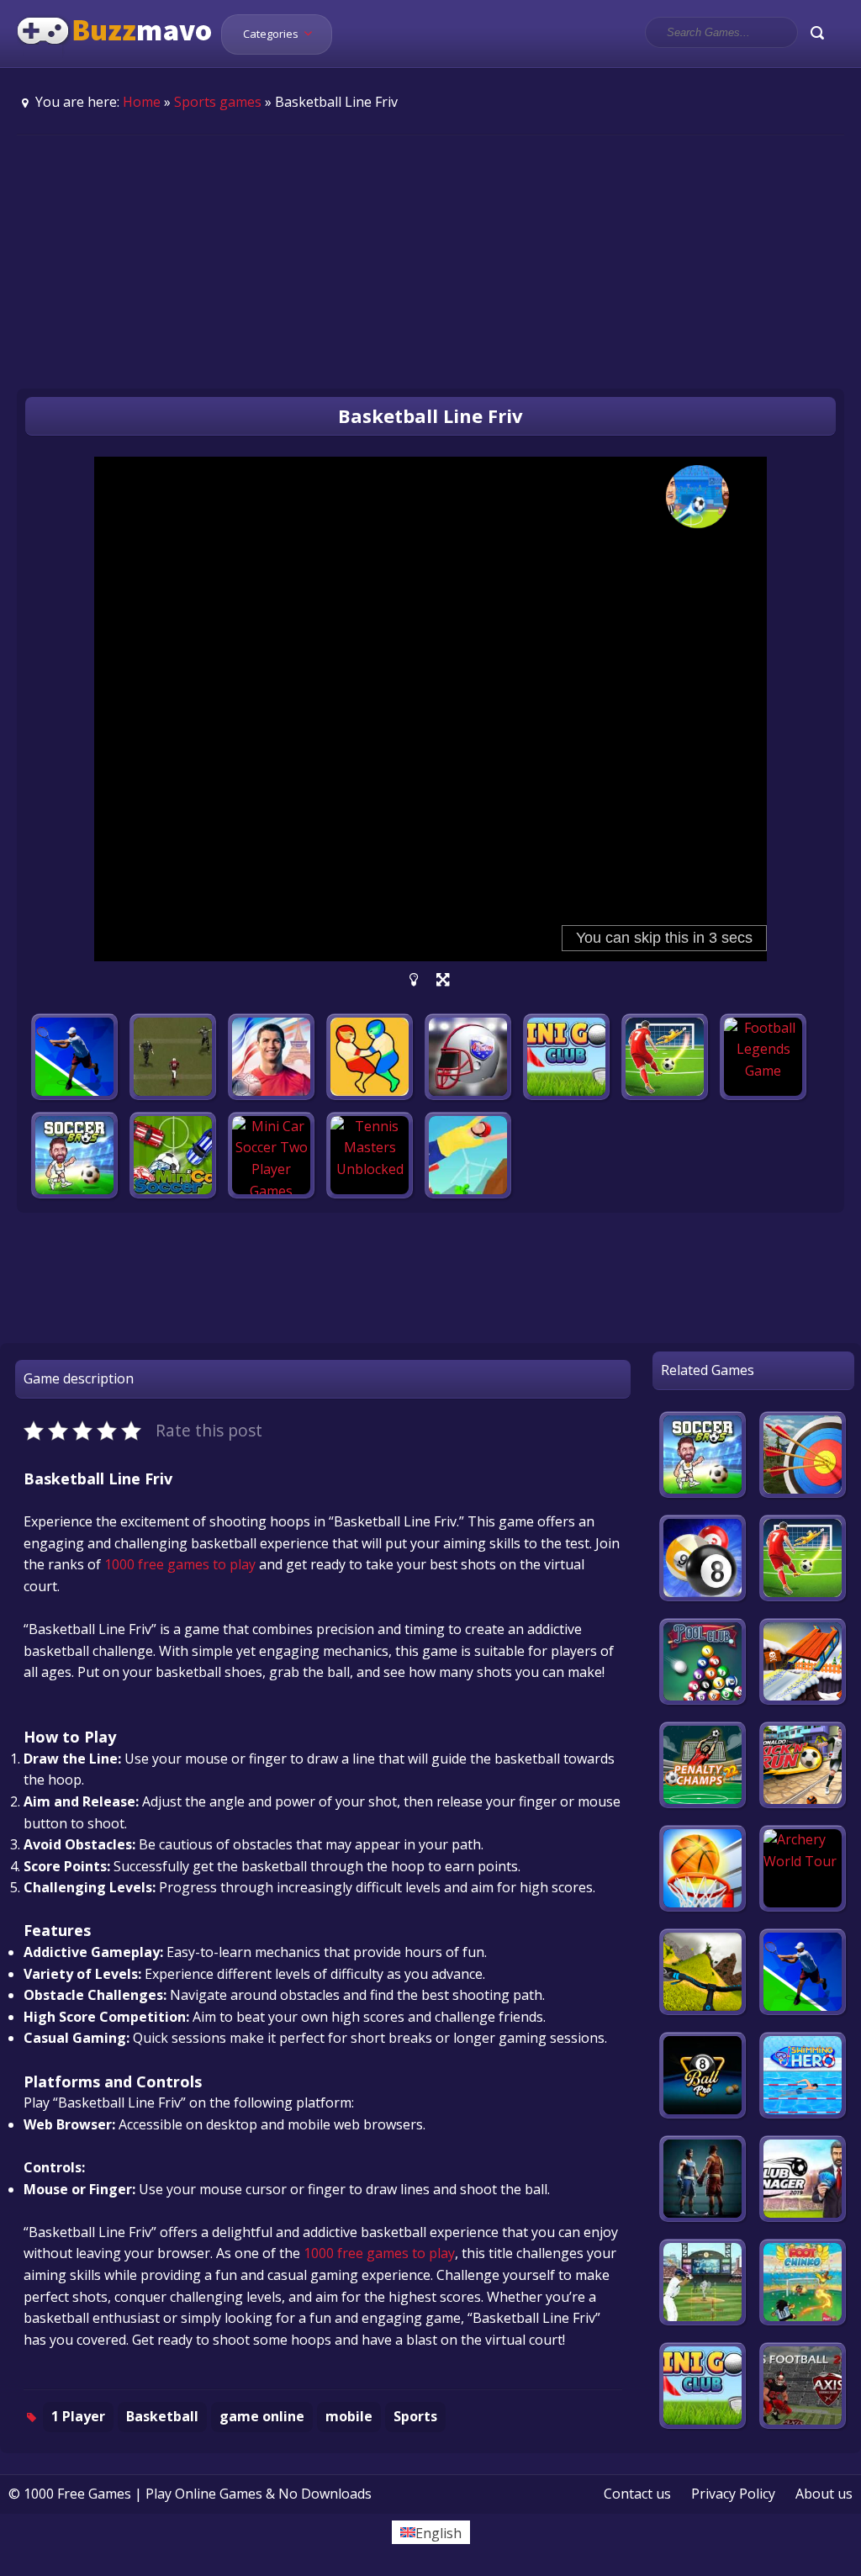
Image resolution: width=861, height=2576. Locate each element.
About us (824, 2494)
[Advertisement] (430, 262)
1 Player (78, 2416)
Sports (415, 2416)
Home (142, 102)
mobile (349, 2416)
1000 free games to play (180, 1564)
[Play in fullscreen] (443, 980)
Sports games (218, 102)
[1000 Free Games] (115, 57)
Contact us (637, 2494)
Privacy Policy (733, 2494)
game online (262, 2416)
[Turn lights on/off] (414, 980)
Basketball (162, 2416)
